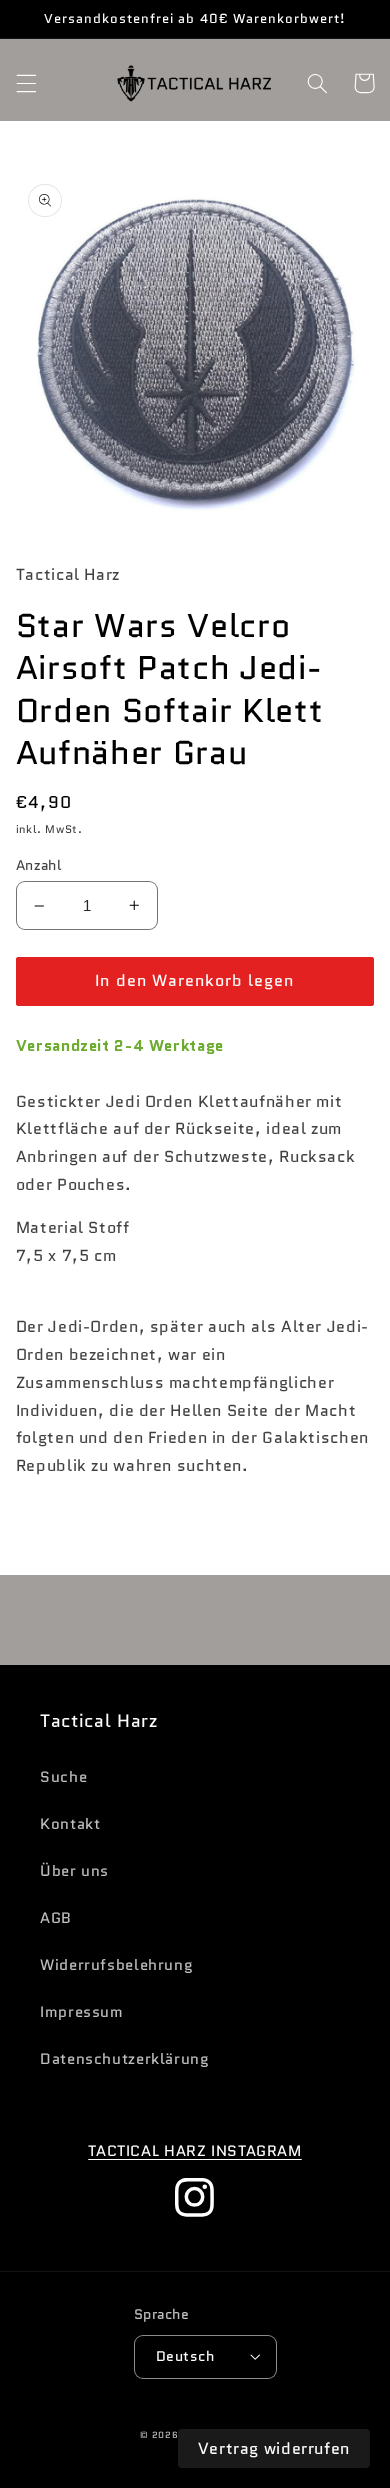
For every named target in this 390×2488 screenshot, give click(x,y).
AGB (56, 1917)
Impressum (82, 2011)
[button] (26, 83)
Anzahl (39, 865)
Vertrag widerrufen (274, 2448)
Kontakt (70, 1823)
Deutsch (185, 2356)
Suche (63, 1776)
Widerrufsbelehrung (116, 1964)
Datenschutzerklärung (125, 2058)
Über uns (74, 1870)
